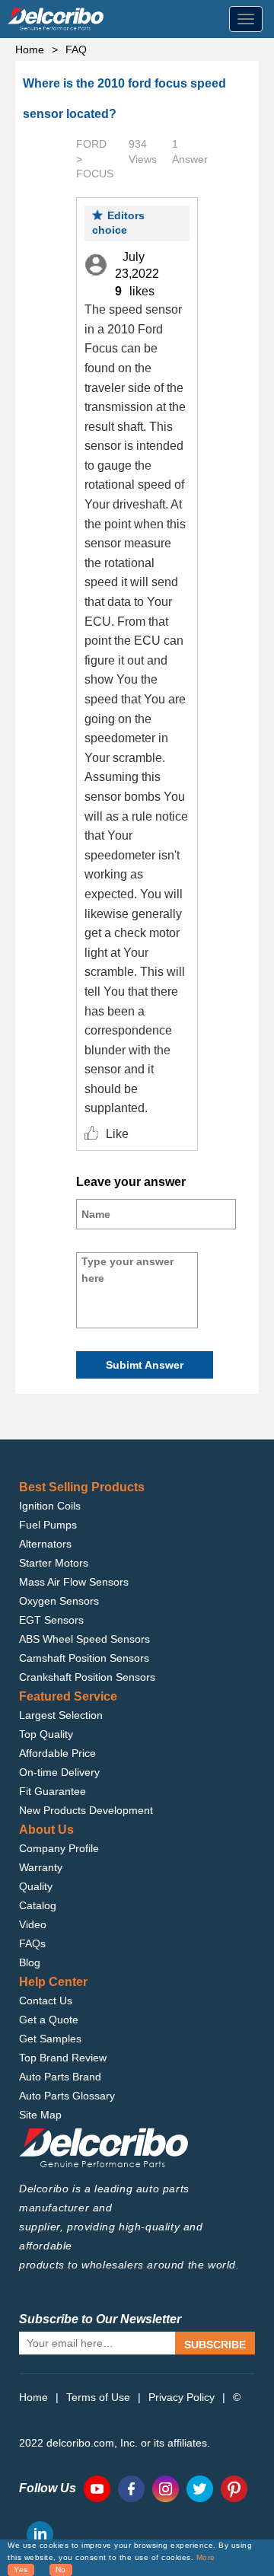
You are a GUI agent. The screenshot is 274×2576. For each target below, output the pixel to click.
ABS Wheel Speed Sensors (84, 1639)
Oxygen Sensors (59, 1601)
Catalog (38, 1905)
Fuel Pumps (48, 1525)
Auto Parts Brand (60, 2077)
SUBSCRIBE (215, 2345)
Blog (30, 1962)
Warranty (41, 1867)
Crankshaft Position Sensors (87, 1677)
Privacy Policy (182, 2397)
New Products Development (86, 1810)
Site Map (40, 2115)
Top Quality (46, 1734)
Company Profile (59, 1848)
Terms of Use (98, 2397)
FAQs (32, 1943)
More (206, 2557)
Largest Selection (61, 1715)
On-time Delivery (59, 1772)
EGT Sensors (51, 1620)
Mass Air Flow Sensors (74, 1582)
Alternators (45, 1544)
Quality (36, 1886)
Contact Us (46, 2001)
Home (30, 49)
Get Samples (50, 2039)
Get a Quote (49, 2020)
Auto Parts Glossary (67, 2096)
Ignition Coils (50, 1506)
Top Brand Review (63, 2058)
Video (33, 1924)
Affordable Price (57, 1753)
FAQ (76, 49)
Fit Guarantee (53, 1791)
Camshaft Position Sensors (84, 1658)
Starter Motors (54, 1563)
